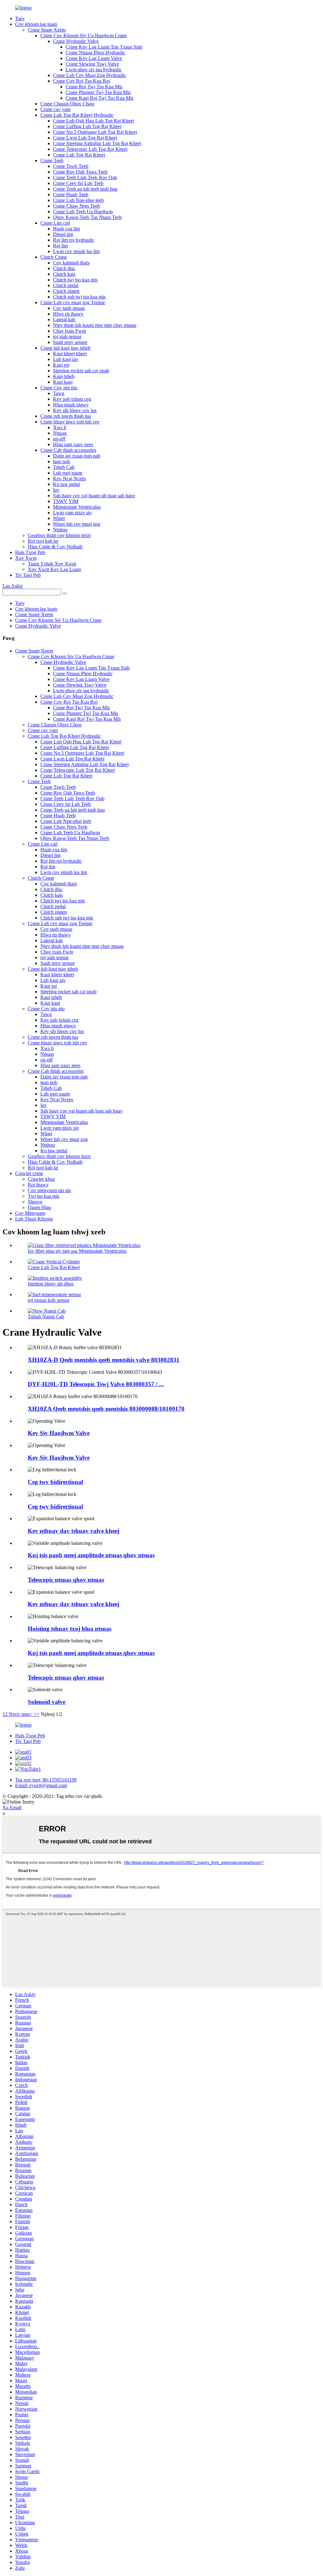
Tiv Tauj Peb (28, 575)
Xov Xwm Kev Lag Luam (54, 569)
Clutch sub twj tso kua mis (79, 297)
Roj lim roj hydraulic (74, 240)
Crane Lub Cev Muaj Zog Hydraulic (90, 75)
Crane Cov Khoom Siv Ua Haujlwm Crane (84, 35)
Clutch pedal (66, 285)
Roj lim (60, 246)
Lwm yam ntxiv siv (72, 513)
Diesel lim (63, 234)
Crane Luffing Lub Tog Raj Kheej (87, 126)
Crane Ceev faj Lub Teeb (78, 183)
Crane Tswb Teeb (71, 166)
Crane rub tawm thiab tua (66, 416)
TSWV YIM (66, 501)
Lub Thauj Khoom (34, 1219)
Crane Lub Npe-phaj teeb (78, 200)
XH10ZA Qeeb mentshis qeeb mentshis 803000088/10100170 (106, 1409)
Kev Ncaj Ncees (69, 479)
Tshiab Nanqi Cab (46, 1317)
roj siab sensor (67, 337)
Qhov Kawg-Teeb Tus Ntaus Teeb (87, 217)
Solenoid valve (47, 1702)
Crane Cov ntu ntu (59, 388)
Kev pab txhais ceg (72, 399)
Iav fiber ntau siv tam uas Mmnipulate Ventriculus (77, 1251)
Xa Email (12, 1808)
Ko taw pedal (66, 484)
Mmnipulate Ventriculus (77, 507)
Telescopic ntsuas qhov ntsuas (66, 1580)
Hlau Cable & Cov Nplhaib (55, 547)
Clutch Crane (54, 257)
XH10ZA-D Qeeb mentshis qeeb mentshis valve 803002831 (104, 1360)
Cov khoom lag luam (36, 24)
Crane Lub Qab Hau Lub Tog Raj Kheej (94, 121)
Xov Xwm (26, 558)
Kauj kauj (63, 382)
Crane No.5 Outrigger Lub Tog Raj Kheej (95, 132)
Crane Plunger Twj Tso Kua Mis (98, 92)
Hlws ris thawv (68, 314)
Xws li (60, 427)
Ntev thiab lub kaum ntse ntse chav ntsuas (95, 325)
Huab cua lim (66, 229)
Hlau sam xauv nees (73, 444)
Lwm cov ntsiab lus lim (76, 251)
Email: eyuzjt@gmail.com (41, 1785)
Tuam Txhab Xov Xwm (52, 564)
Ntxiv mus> (21, 1714)
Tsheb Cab (64, 467)
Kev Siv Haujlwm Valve (59, 1433)
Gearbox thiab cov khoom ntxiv (59, 535)
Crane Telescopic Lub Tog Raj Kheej (90, 149)
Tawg (59, 393)
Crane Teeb (52, 160)
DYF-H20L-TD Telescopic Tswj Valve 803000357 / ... (96, 1384)
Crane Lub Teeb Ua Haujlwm (83, 212)
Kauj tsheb (64, 376)
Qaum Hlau (39, 1207)
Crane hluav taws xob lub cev (70, 422)
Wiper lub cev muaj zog (77, 524)
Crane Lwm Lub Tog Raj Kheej (85, 138)
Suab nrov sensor (70, 342)
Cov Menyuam (30, 1213)
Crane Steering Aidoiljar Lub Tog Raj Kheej (97, 143)
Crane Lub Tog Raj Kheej (79, 155)
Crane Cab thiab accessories (68, 450)
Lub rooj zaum (68, 473)
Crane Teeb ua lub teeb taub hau (85, 189)
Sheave (35, 1202)
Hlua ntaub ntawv (71, 405)
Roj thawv (38, 1185)
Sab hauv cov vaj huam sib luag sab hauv (94, 496)
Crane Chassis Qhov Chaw (68, 104)
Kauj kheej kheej (70, 354)
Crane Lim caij (55, 223)
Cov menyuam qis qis (49, 1190)
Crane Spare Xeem (47, 30)
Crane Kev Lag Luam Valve (94, 58)
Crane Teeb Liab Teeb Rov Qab (85, 177)
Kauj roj (61, 365)
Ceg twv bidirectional (55, 1482)
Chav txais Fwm (69, 331)
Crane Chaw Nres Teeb (76, 206)
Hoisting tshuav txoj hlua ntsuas (70, 1629)
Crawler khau (41, 1179)
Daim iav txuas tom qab (77, 456)
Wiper (59, 518)
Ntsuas (60, 433)
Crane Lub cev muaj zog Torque (73, 302)
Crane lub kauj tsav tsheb (65, 348)
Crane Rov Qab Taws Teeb (80, 172)
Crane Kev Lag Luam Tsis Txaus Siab (104, 47)
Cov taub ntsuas (69, 308)
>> (37, 1714)
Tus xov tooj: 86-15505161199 (46, 1780)
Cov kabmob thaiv (71, 263)
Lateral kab (64, 319)
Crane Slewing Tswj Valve (92, 64)
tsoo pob (62, 461)
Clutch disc (64, 268)
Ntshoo (60, 530)
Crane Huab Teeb (71, 195)
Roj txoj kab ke (43, 541)
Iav (56, 490)
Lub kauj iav (66, 359)
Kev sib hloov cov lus (75, 410)
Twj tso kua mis (44, 1196)
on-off (59, 439)
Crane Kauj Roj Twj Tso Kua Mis (100, 98)
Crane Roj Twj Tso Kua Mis (94, 87)
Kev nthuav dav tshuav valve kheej (73, 1531)
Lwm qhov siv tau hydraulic (94, 70)
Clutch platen (66, 291)
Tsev (20, 18)
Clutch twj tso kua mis (75, 280)
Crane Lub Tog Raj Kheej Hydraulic (77, 115)
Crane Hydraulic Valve (76, 41)
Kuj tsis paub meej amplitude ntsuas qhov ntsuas (91, 1555)
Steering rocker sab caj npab (81, 371)
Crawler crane (29, 1173)
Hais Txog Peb (30, 552)
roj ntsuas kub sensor (49, 1300)
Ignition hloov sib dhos (51, 1284)
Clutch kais (64, 274)
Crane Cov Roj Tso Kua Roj (82, 81)
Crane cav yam (55, 109)
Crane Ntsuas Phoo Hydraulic (95, 53)
